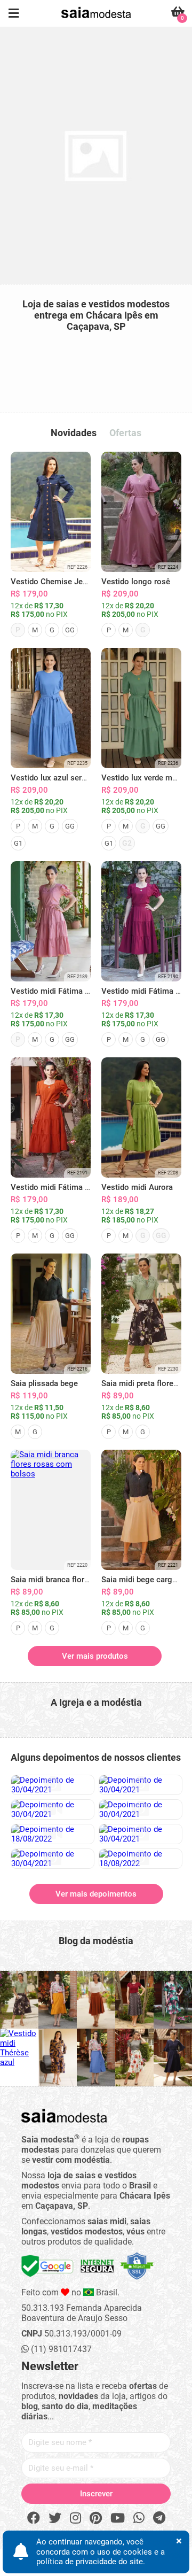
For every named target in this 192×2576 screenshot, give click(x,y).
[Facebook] (34, 2518)
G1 (18, 843)
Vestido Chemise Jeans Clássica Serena (83, 582)
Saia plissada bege (44, 1383)
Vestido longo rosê (136, 582)
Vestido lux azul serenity (55, 778)
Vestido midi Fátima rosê (56, 991)
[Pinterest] (96, 2518)
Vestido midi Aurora (137, 1187)
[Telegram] (159, 2518)
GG (70, 630)
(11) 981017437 (60, 2349)
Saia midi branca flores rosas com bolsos (85, 1580)
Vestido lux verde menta (145, 778)
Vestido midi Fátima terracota (64, 1187)
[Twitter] (55, 2518)
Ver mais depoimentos (96, 1894)
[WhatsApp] (139, 2518)
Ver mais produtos (95, 1656)
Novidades (74, 433)
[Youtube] (118, 2518)
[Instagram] (75, 2518)
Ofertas (125, 433)
